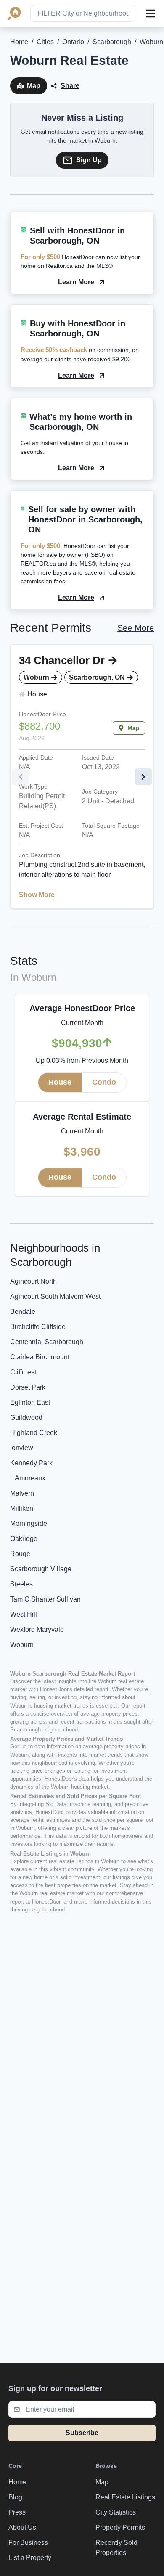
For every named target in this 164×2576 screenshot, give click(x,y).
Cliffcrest (23, 1372)
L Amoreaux (28, 1478)
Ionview (22, 1448)
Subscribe (82, 2433)
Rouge (20, 1554)
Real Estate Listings (125, 2497)
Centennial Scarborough (47, 1342)
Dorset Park (28, 1387)
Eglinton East (30, 1402)
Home (19, 42)
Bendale (23, 1312)
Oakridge (24, 1539)
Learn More (76, 282)
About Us (22, 2527)
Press (17, 2512)
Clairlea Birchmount (40, 1357)
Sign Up (89, 160)
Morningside (29, 1524)
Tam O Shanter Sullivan (45, 1599)
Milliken (22, 1508)
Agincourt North (33, 1281)
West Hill (24, 1614)
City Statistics (116, 2512)
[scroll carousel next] (143, 777)
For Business (28, 2543)
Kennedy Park (31, 1463)
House (60, 1082)
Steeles (21, 1584)
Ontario (73, 42)
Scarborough (112, 42)
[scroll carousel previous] (21, 777)
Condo (104, 1082)
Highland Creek (34, 1433)
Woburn (22, 1645)
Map (34, 86)
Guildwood (26, 1418)
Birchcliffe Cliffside (38, 1327)
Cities (45, 42)
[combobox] (83, 13)
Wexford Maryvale (37, 1630)
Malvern (22, 1493)
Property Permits (120, 2527)
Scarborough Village (41, 1569)
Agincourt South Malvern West (55, 1296)
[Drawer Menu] (151, 13)
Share (70, 86)
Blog (15, 2497)
